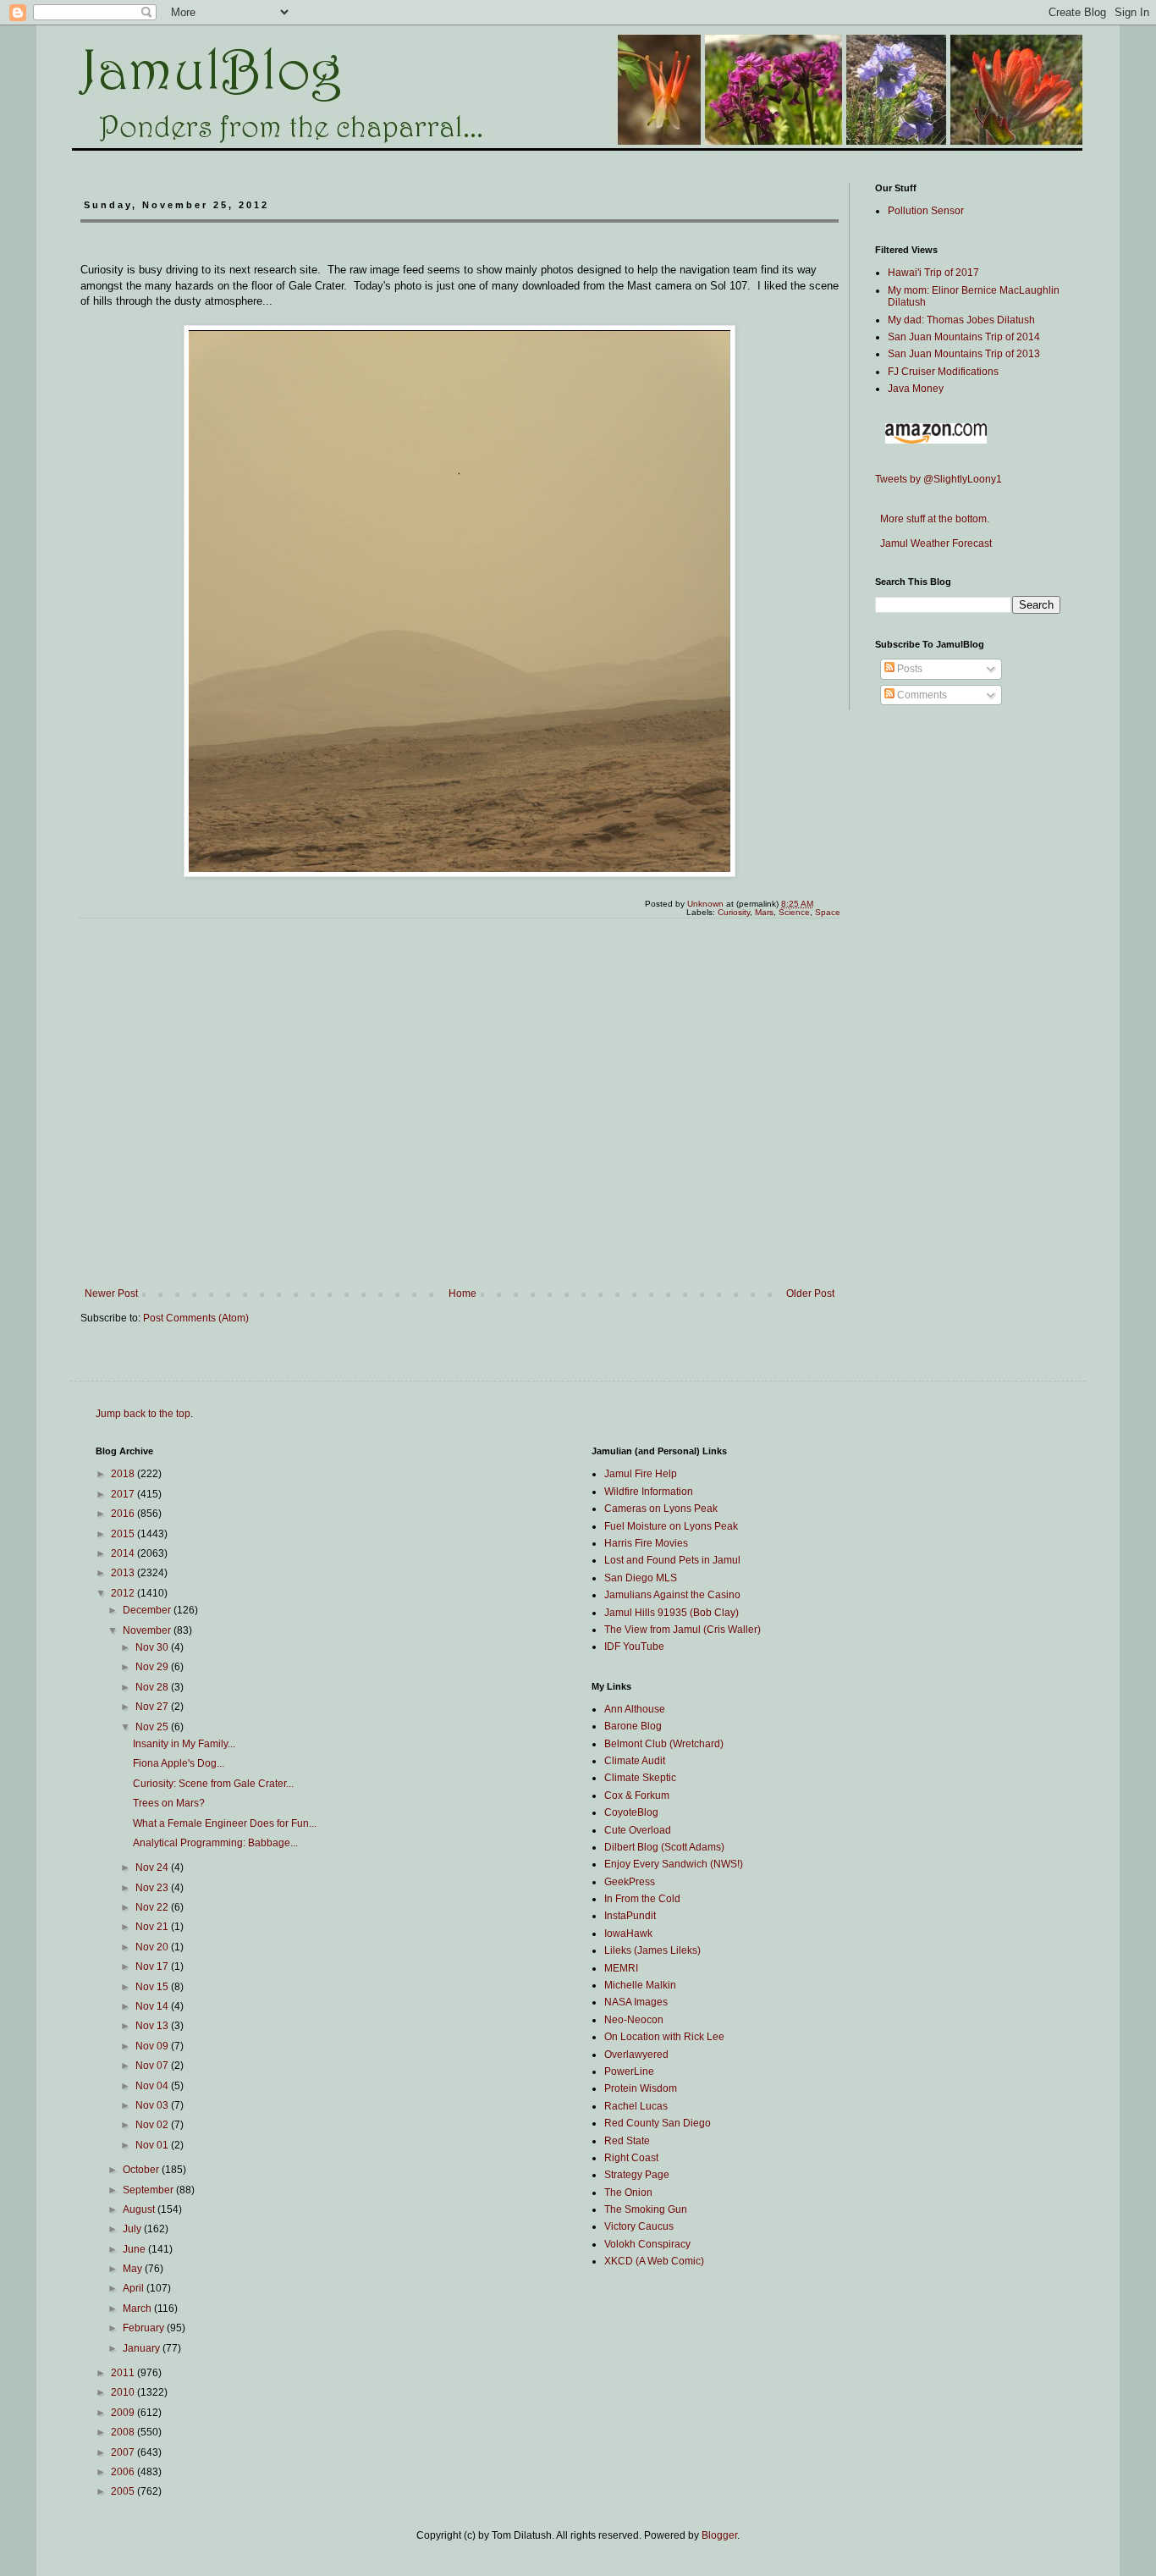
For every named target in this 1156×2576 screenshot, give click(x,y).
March (138, 2308)
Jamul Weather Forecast (933, 543)
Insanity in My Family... (184, 1744)
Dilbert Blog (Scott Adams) (664, 1847)
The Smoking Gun (646, 2209)
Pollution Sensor (926, 211)
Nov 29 (153, 1667)
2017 (124, 1494)
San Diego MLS (641, 1578)
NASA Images (636, 2002)
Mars (764, 912)
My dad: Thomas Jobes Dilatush (961, 320)
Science (794, 912)
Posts (908, 669)
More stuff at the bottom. (932, 519)
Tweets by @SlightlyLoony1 (939, 479)
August (140, 2209)
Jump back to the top (143, 1414)
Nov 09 (153, 2046)
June (135, 2249)
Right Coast (631, 2158)
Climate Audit (635, 1761)
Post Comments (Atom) (196, 1318)
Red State (627, 2141)
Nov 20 (153, 1947)
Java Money (916, 389)
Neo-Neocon (634, 2020)
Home (462, 1294)
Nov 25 (153, 1727)
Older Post (810, 1294)
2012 (124, 1593)
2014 (124, 1553)
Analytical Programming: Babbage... (215, 1843)
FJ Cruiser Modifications (943, 372)
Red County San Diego (658, 2123)
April (135, 2288)
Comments (921, 695)
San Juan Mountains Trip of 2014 (964, 337)
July (133, 2229)
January (143, 2348)
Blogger (719, 2535)
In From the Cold (642, 1899)
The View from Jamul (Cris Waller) (683, 1630)
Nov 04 (153, 2086)
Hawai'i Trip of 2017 (933, 273)
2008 (124, 2432)
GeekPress (630, 1882)
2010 (124, 2392)
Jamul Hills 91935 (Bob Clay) (672, 1613)
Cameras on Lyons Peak (661, 1509)
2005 (124, 2491)
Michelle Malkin (640, 1985)
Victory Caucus (639, 2226)
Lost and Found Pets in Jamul (672, 1560)
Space (828, 912)
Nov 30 (153, 1647)
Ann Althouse (635, 1709)
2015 (124, 1534)
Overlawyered (636, 2055)
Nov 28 (153, 1687)
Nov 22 (153, 1907)
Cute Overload (638, 1830)
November (148, 1630)
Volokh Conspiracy (647, 2244)
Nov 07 (153, 2066)
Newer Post (111, 1294)
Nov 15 (153, 1987)
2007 (124, 2452)
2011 (124, 2373)
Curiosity (734, 912)
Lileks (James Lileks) (652, 1950)
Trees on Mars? (169, 1803)
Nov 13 (153, 2026)
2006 (124, 2472)
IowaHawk (628, 1933)
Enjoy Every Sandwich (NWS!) (674, 1864)
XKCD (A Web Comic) (654, 2261)
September (149, 2190)
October (142, 2170)
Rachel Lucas (636, 2106)
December (148, 1610)
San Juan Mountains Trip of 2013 (964, 354)
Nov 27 (153, 1707)
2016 (124, 1514)
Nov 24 (153, 1867)
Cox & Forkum (637, 1795)
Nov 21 (153, 1927)
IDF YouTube (634, 1647)
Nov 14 (153, 2006)
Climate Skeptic (640, 1778)
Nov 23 (153, 1888)
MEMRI (621, 1968)
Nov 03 (153, 2105)
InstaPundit (630, 1916)
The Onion (628, 2193)
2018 (124, 1474)
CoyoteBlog (631, 1812)
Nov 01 (153, 2145)
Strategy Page (637, 2175)
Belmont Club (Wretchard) (664, 1744)
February (145, 2328)
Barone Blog (633, 1726)
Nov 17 (153, 1966)
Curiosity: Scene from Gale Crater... (213, 1784)
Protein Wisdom (641, 2088)
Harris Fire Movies (646, 1543)
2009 (124, 2413)
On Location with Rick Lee (664, 2037)
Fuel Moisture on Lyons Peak (671, 1526)
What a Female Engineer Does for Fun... (225, 1823)
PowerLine (629, 2071)
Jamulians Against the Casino (672, 1595)
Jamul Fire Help (641, 1474)
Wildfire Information (649, 1492)
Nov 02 (153, 2125)
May (134, 2269)
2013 (124, 1573)
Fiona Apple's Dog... (179, 1763)
